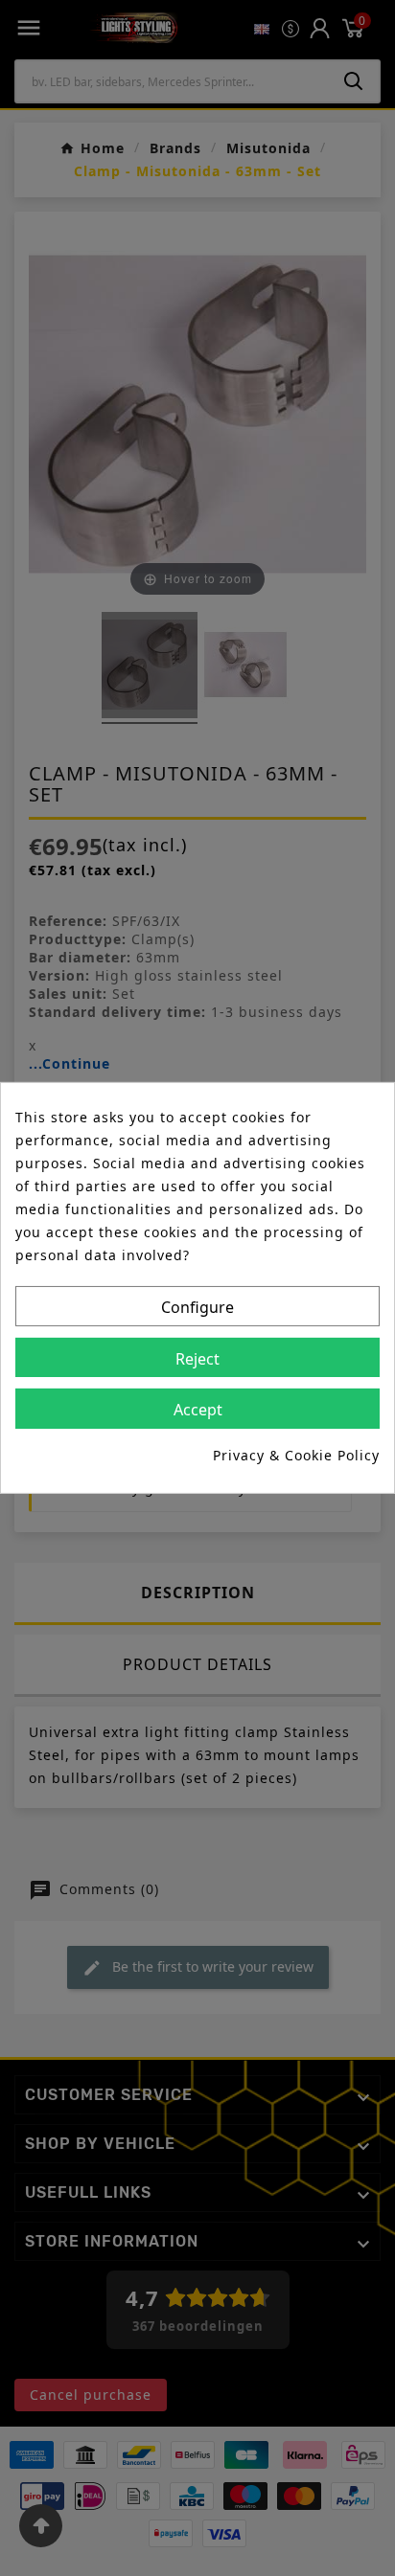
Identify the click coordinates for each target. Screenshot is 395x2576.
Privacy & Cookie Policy (296, 1455)
